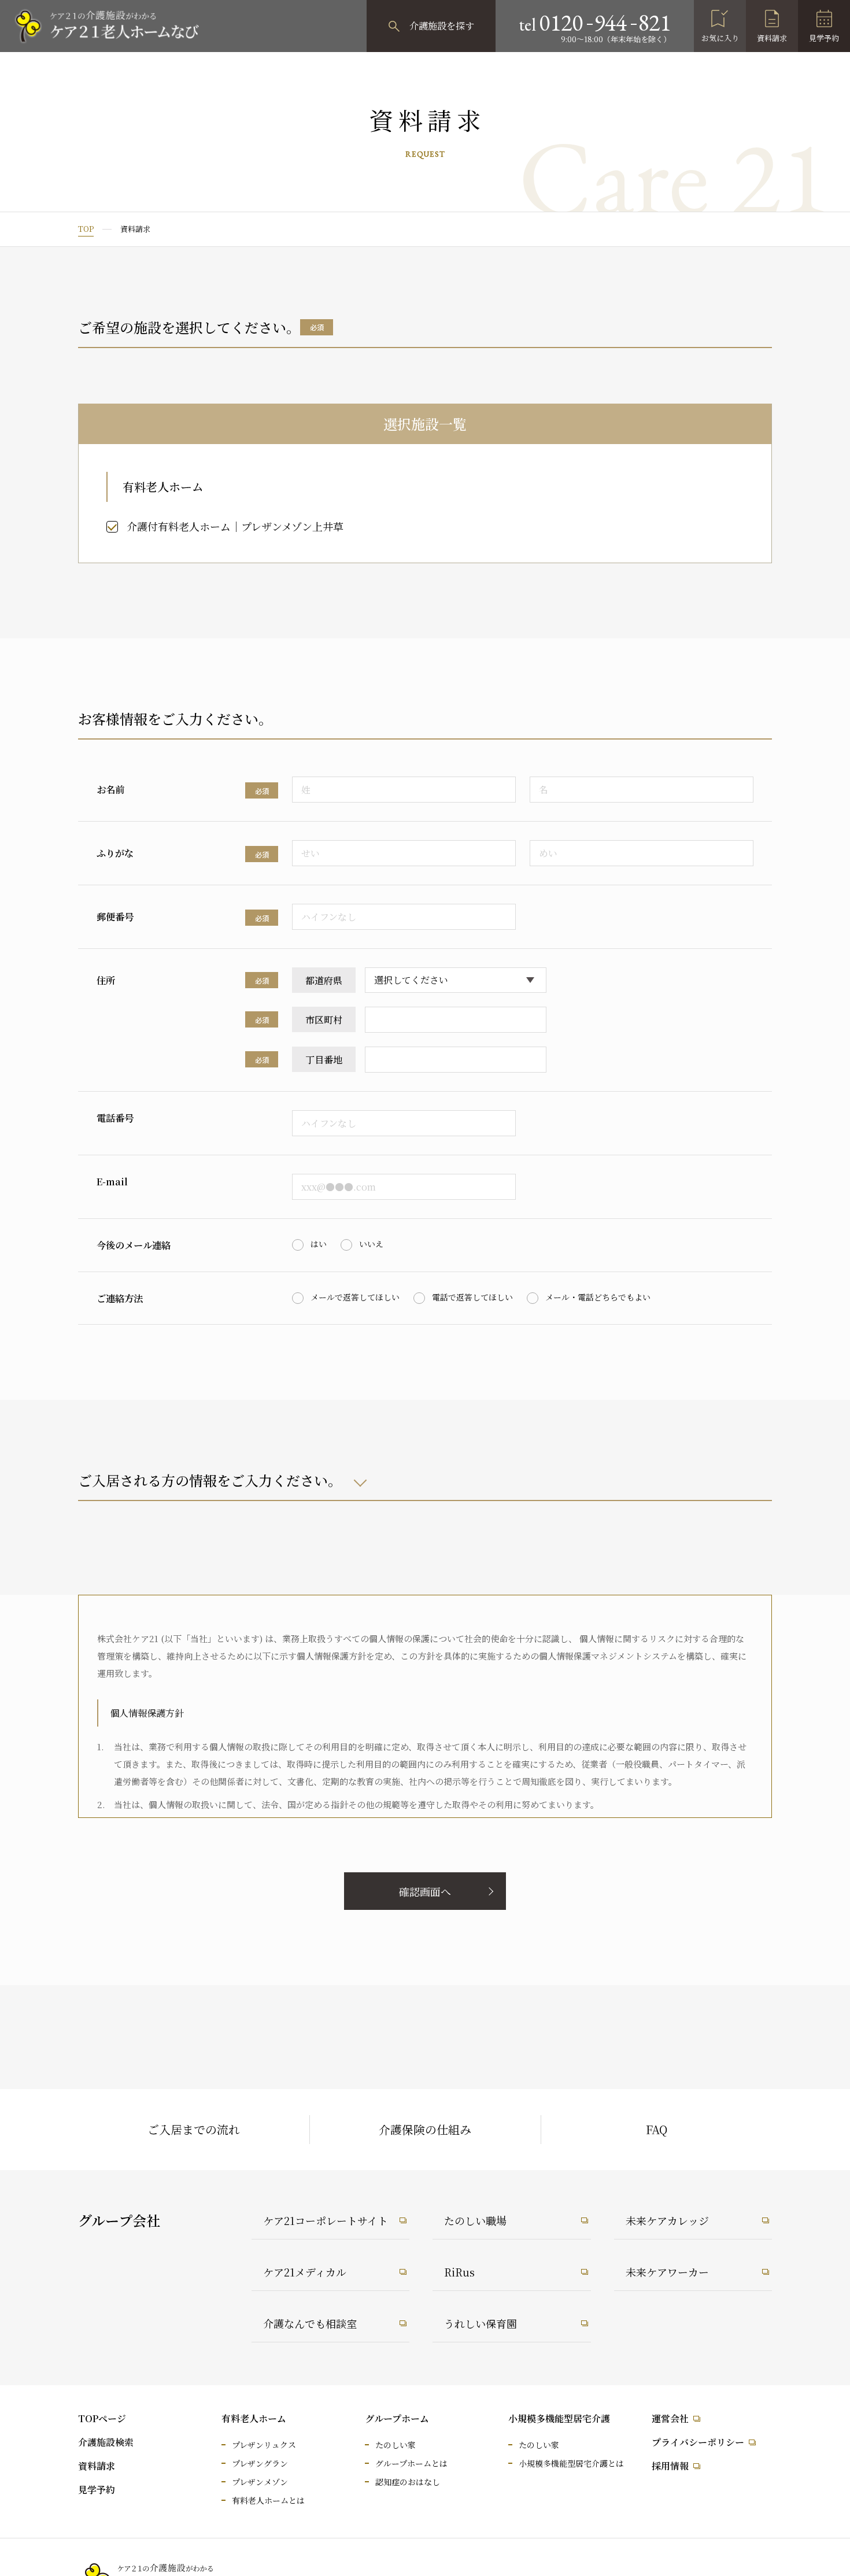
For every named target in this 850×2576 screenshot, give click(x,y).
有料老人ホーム (254, 2418)
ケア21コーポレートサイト (326, 2220)
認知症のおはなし (408, 2482)
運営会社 (670, 2418)
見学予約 (824, 38)
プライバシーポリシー (698, 2442)
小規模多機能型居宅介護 (559, 2418)
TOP (86, 229)
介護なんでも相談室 (310, 2323)
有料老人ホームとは (268, 2500)
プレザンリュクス (264, 2445)
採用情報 (670, 2466)
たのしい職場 (475, 2220)
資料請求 (772, 38)
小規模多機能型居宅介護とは (571, 2463)
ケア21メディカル (305, 2272)
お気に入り (720, 38)
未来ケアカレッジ (667, 2220)
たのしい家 (396, 2445)
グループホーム (397, 2418)
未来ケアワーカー (667, 2272)
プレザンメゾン (260, 2482)
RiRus (459, 2272)
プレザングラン (260, 2463)
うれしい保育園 (481, 2323)
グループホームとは (411, 2463)
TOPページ (102, 2418)
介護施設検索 (106, 2442)
